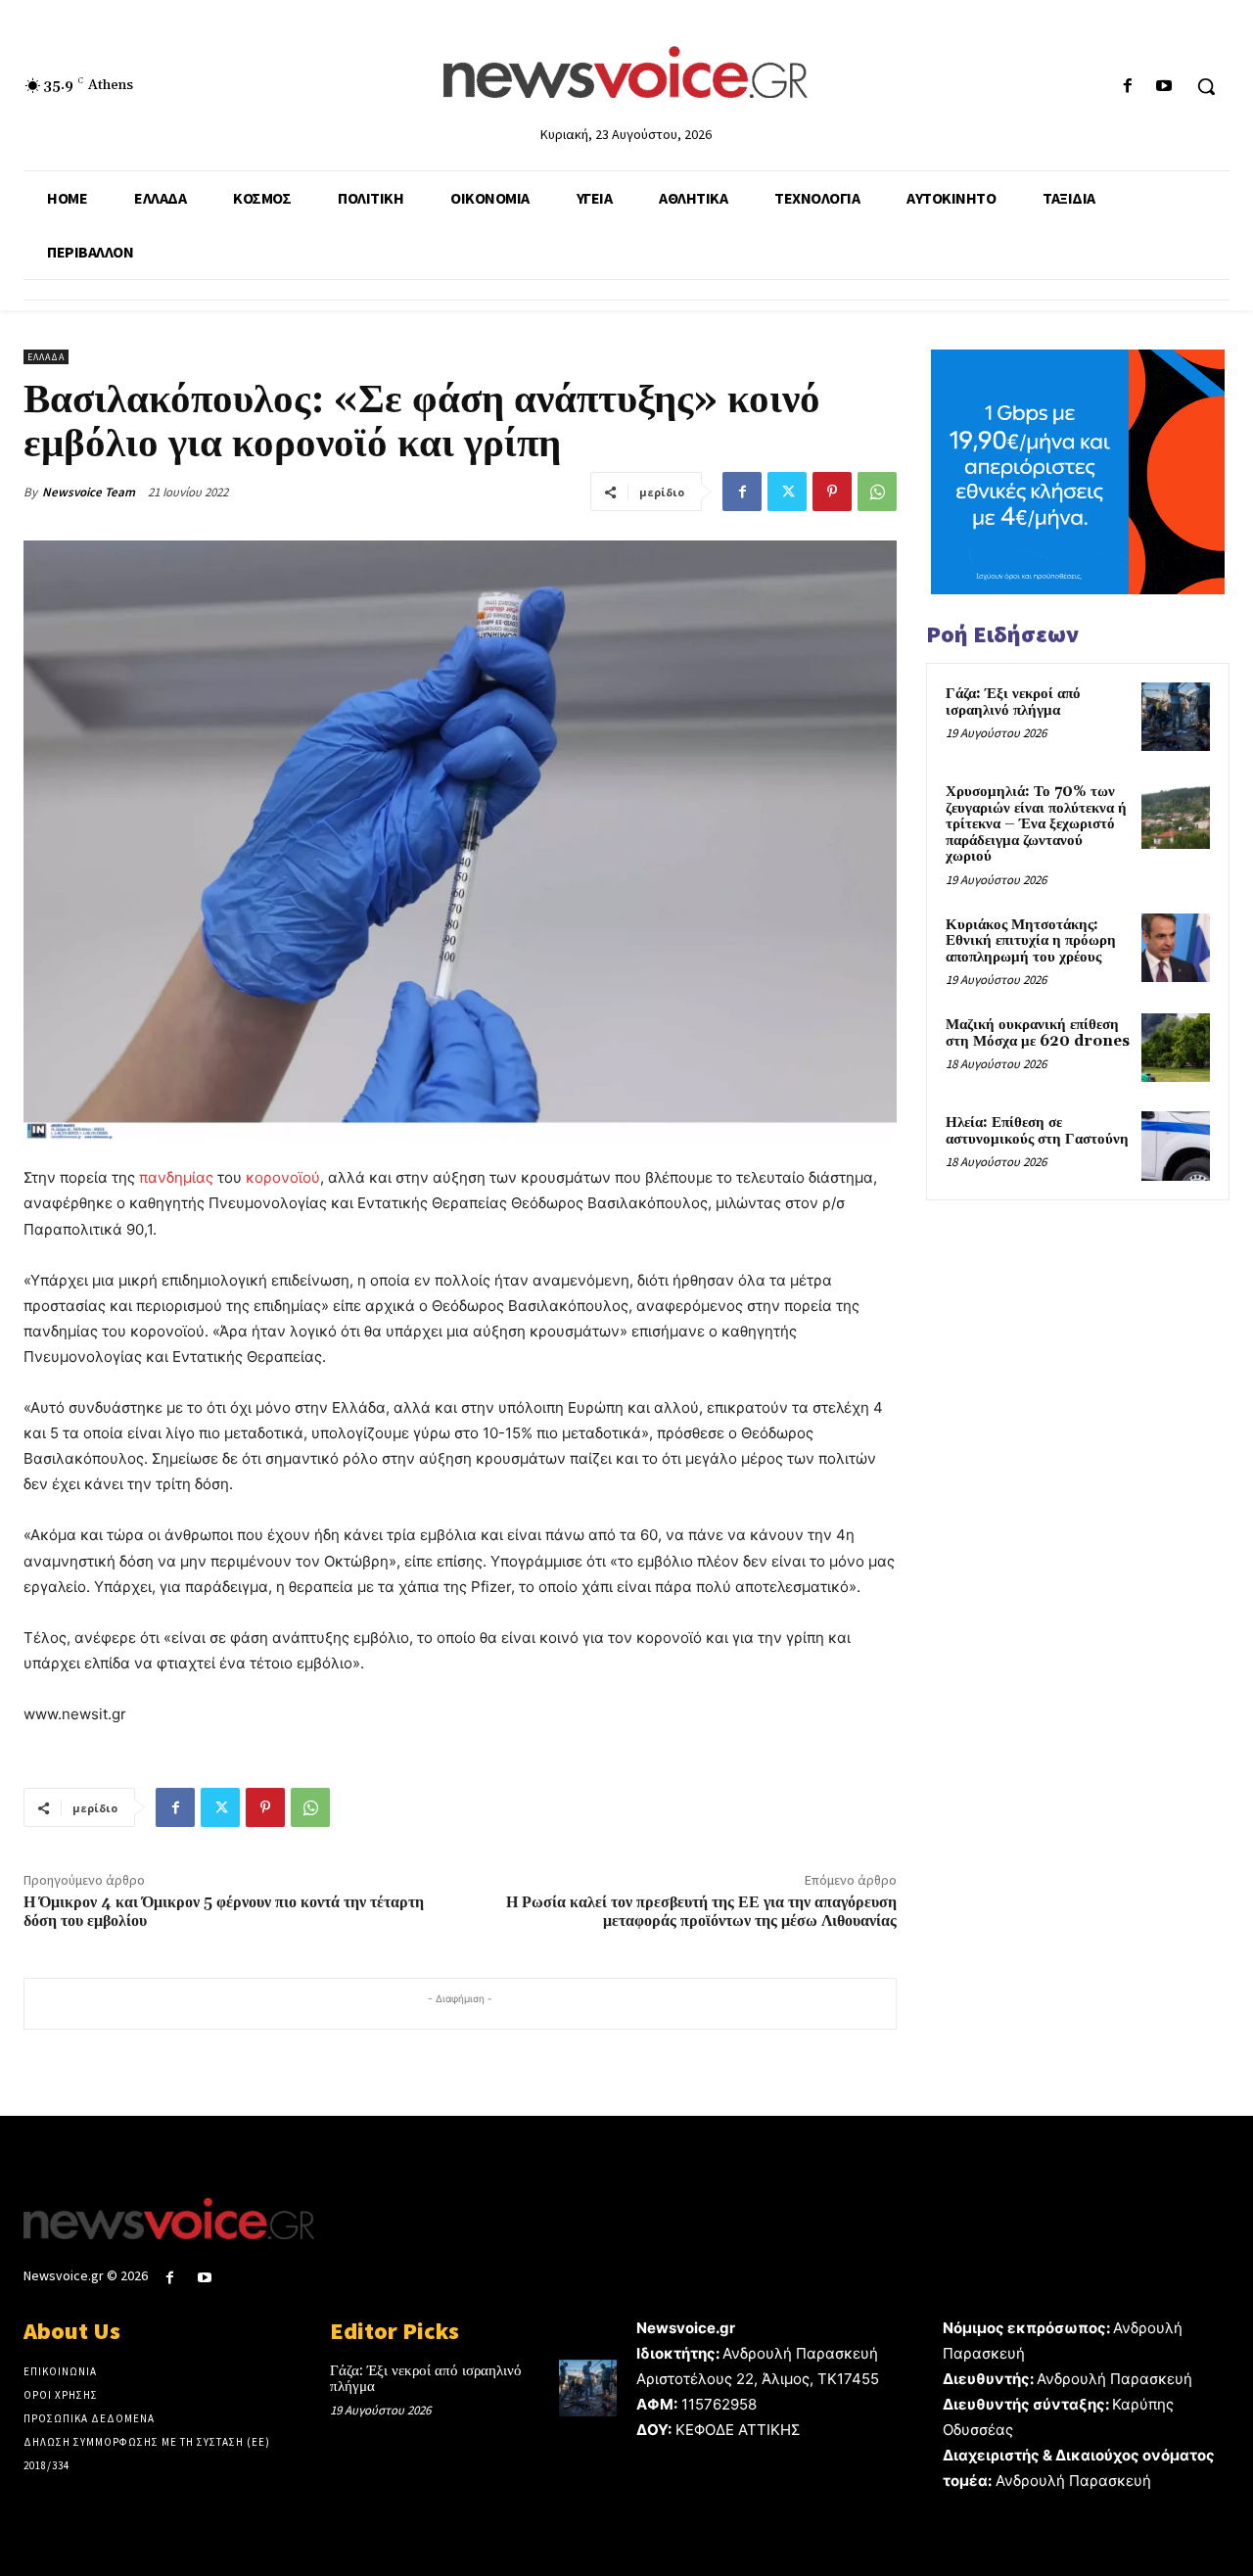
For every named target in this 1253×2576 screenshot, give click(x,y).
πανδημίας (174, 1177)
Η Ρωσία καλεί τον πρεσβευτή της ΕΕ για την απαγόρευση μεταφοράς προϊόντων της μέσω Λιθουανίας (701, 1912)
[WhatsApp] (877, 492)
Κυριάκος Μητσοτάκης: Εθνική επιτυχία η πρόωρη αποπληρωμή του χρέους (1031, 941)
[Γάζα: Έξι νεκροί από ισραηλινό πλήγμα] (1176, 717)
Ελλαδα (46, 357)
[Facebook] (1128, 87)
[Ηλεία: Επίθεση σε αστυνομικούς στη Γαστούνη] (1176, 1146)
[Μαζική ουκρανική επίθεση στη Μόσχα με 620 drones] (1176, 1048)
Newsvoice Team (89, 492)
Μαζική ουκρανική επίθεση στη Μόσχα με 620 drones (1038, 1033)
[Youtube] (1164, 87)
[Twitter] (787, 492)
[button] (1206, 86)
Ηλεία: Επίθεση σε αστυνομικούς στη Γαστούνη (1037, 1131)
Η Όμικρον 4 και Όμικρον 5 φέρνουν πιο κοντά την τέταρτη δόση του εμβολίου (224, 1912)
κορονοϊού (283, 1177)
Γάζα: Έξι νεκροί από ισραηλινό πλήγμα (1013, 702)
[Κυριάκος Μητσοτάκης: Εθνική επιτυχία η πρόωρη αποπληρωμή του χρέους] (1176, 948)
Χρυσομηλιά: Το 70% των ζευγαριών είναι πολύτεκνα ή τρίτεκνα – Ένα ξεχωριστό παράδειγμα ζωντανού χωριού (1036, 824)
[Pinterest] (832, 492)
